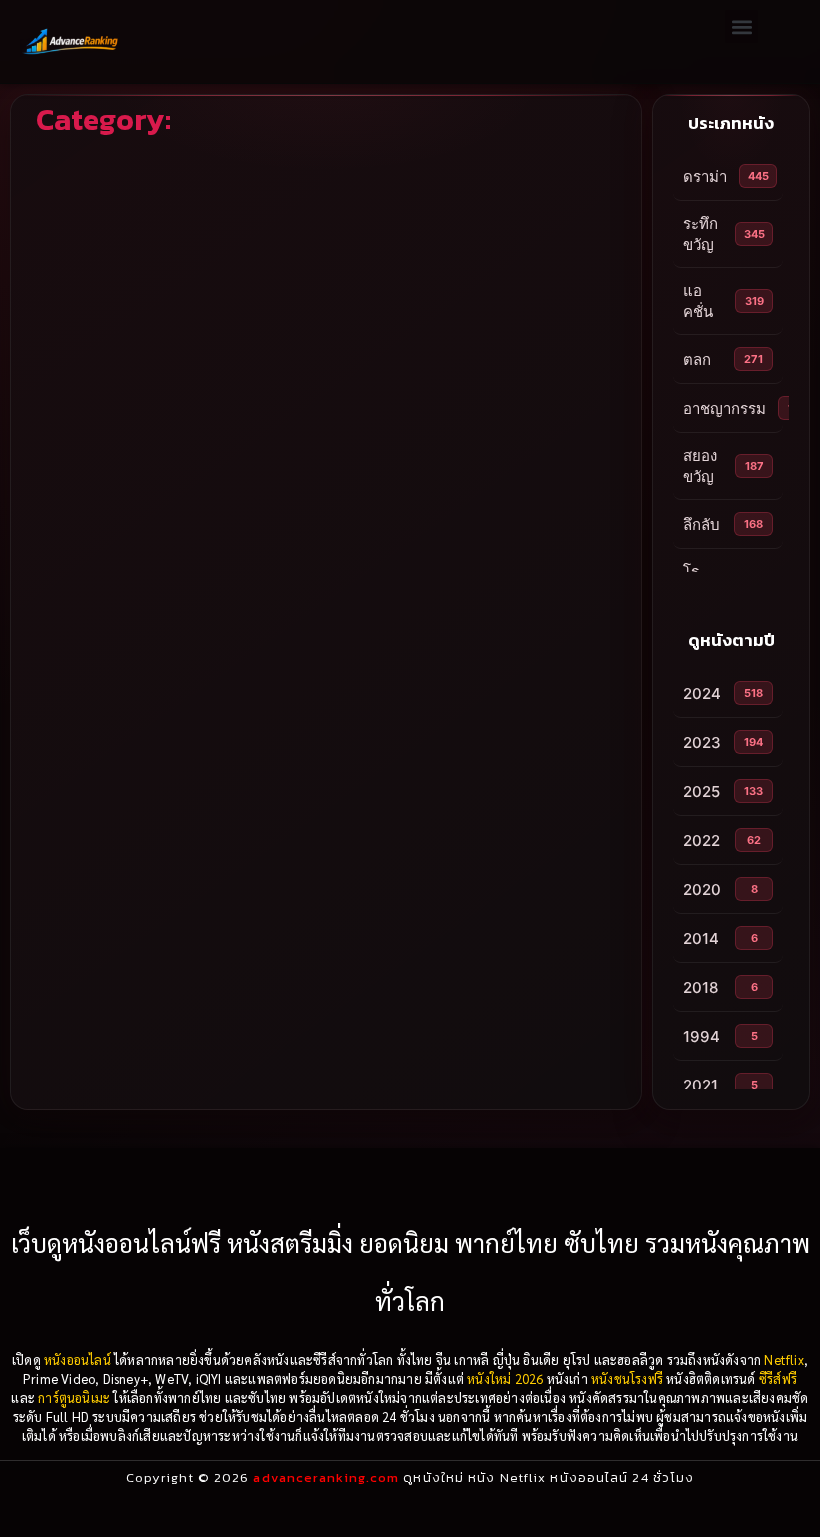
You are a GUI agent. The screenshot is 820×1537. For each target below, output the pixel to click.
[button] (741, 26)
